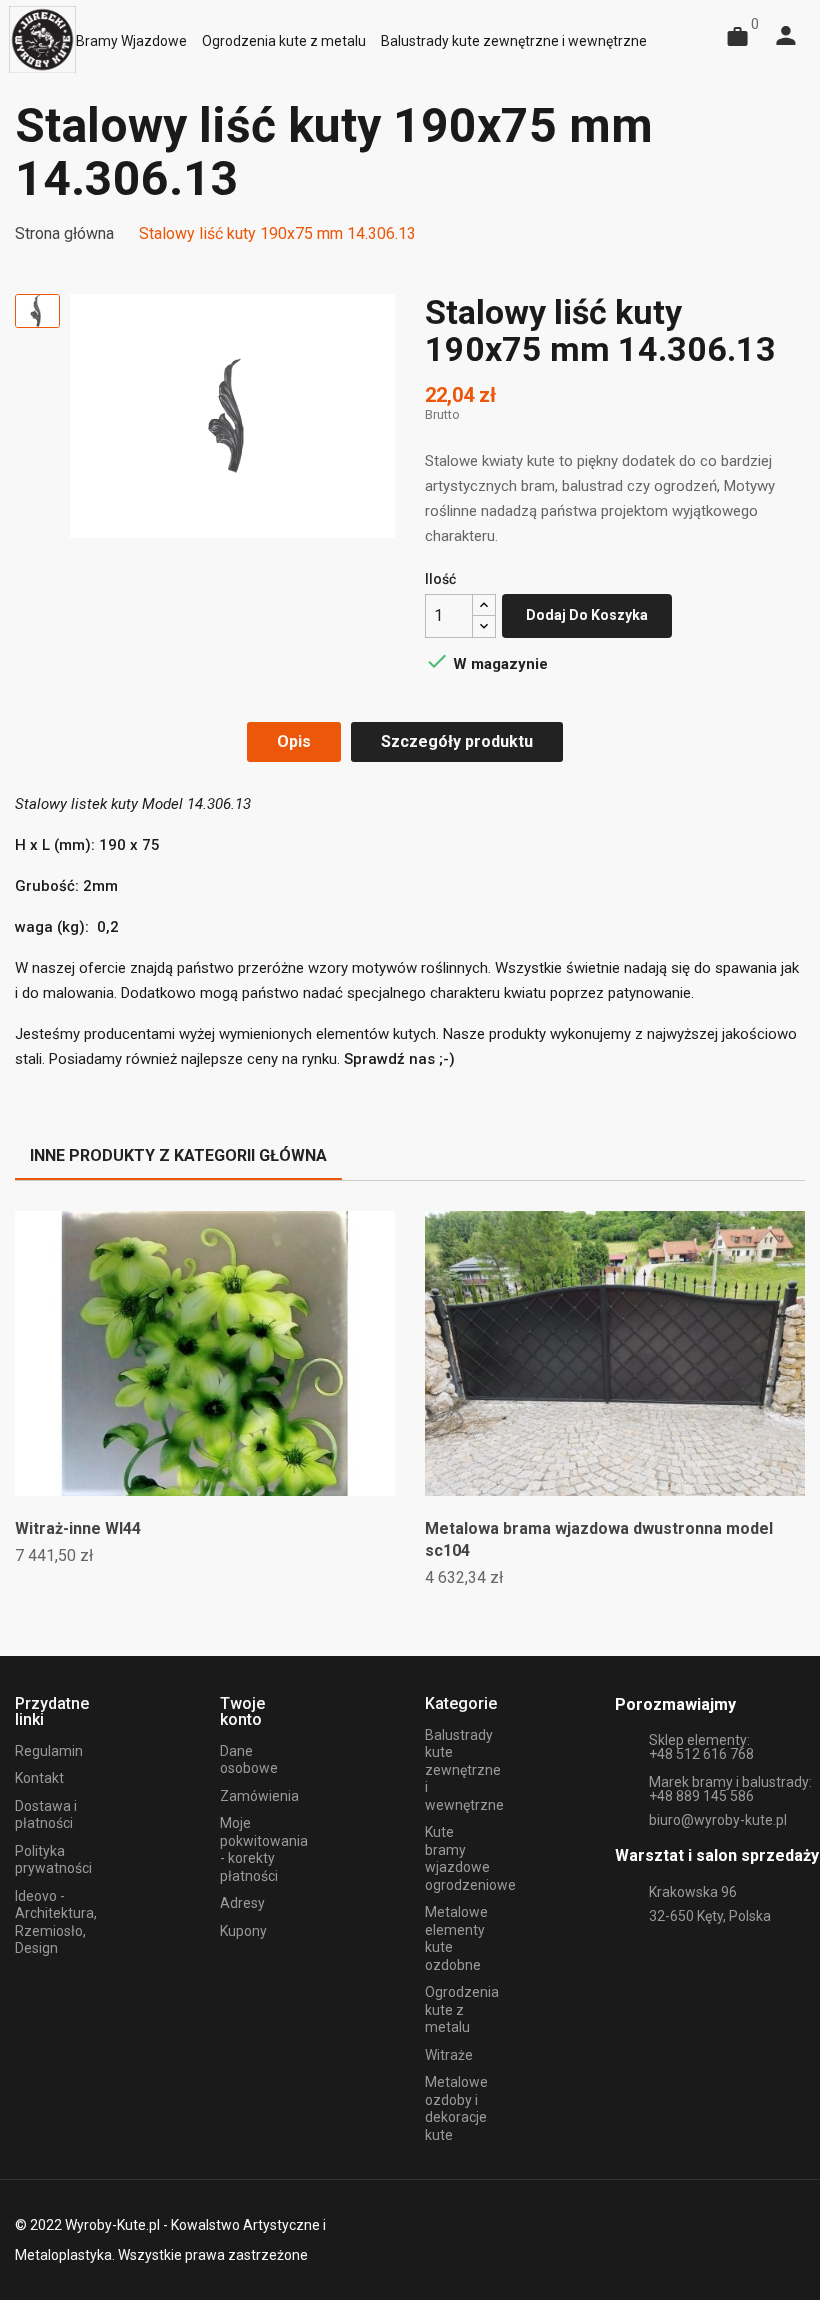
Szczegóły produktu (457, 741)
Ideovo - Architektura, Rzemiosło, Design (56, 1922)
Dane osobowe (249, 1760)
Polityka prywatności (53, 1860)
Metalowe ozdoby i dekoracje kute (456, 2108)
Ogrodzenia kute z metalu (462, 2009)
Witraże (449, 2055)
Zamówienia (259, 1796)
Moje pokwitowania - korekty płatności (264, 1849)
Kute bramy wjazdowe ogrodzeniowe (470, 1858)
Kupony (243, 1931)
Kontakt (39, 1778)
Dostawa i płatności (46, 1815)
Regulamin (49, 1751)
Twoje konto (242, 1711)
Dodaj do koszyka (587, 615)
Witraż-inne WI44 (78, 1528)
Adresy (242, 1903)
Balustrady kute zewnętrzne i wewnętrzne (464, 1770)
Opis (294, 741)
